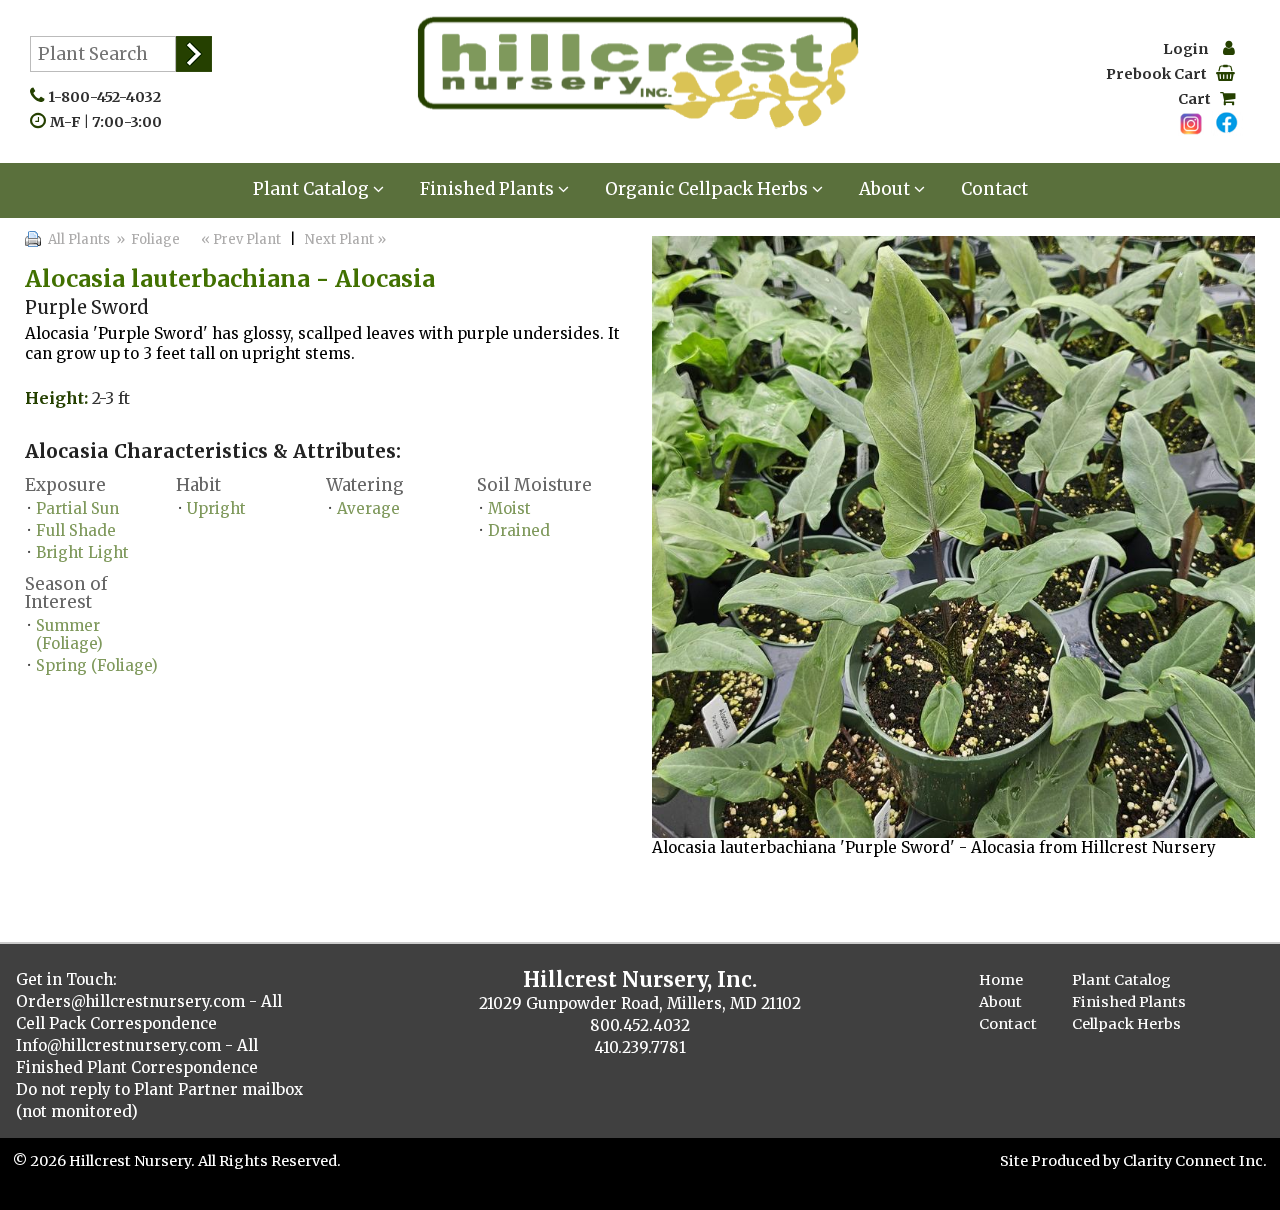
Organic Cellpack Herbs (708, 189)
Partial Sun (77, 508)
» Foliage (146, 239)
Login (1193, 49)
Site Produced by (1061, 1161)
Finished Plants (489, 189)
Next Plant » (347, 239)
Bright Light (82, 552)
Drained (519, 530)
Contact (994, 189)
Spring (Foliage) (97, 665)
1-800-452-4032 (109, 97)
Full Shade (76, 530)
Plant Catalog (313, 189)
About (886, 189)
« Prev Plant (239, 239)
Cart (1199, 99)
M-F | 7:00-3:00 (110, 122)
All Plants (79, 239)
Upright (216, 508)
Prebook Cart (1161, 74)
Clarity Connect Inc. (1195, 1161)
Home (1001, 980)
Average (368, 508)
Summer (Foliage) (69, 634)
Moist (509, 508)
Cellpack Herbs (1126, 1024)
